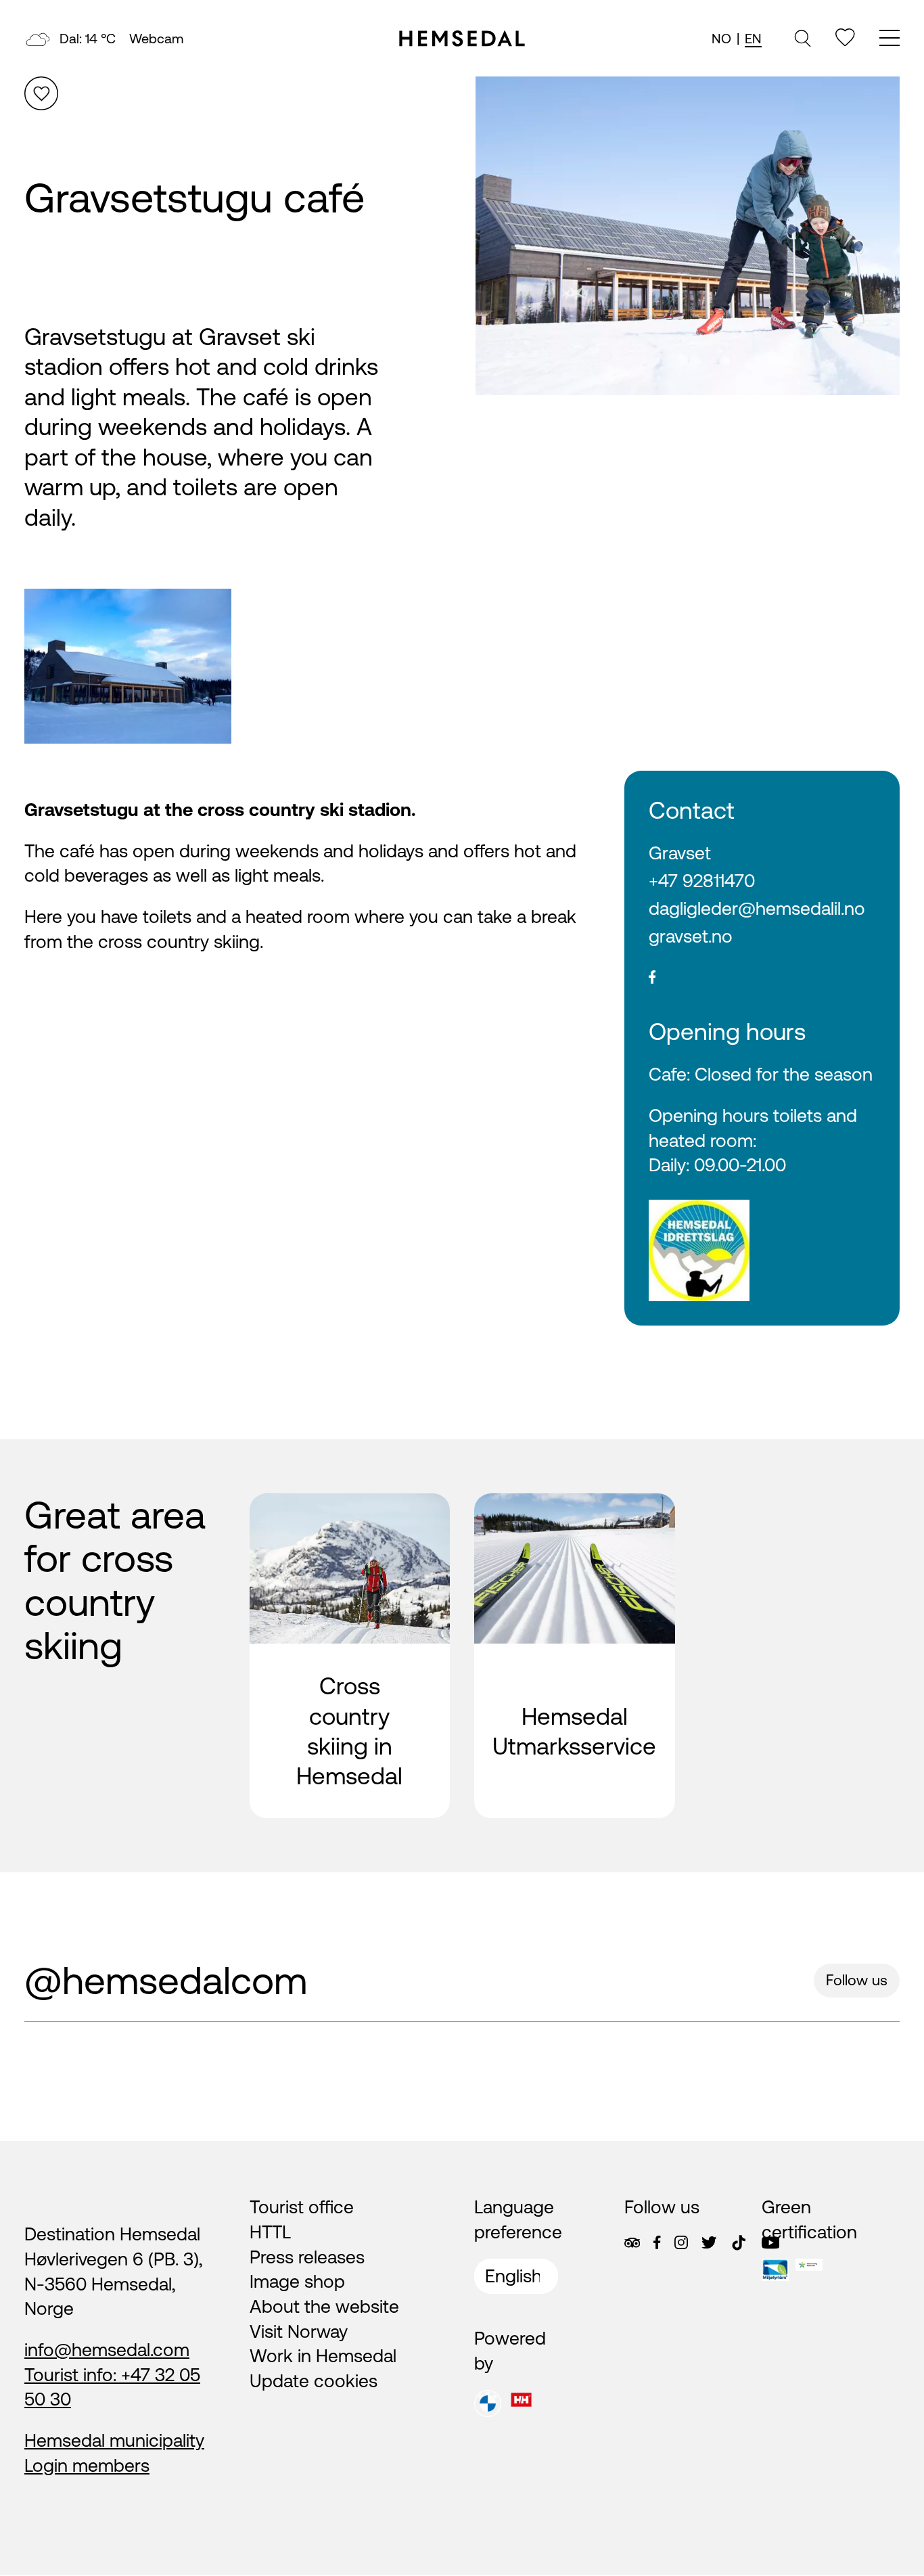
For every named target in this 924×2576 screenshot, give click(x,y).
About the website (324, 2306)
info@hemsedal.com (107, 2350)
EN (753, 38)
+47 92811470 (702, 881)
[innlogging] (845, 38)
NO (721, 38)
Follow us (857, 1980)
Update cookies (314, 2381)
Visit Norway (299, 2331)
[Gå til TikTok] (739, 2243)
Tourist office (302, 2207)
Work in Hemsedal (323, 2356)
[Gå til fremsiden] (462, 39)
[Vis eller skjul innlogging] (41, 93)
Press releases (307, 2257)
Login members (87, 2465)
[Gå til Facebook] (657, 2242)
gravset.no (691, 936)
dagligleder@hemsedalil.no (757, 908)
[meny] (890, 40)
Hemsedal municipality (114, 2440)
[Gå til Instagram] (681, 2242)
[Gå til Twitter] (709, 2242)
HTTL (270, 2232)
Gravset (680, 853)
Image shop (297, 2281)
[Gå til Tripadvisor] (632, 2243)
